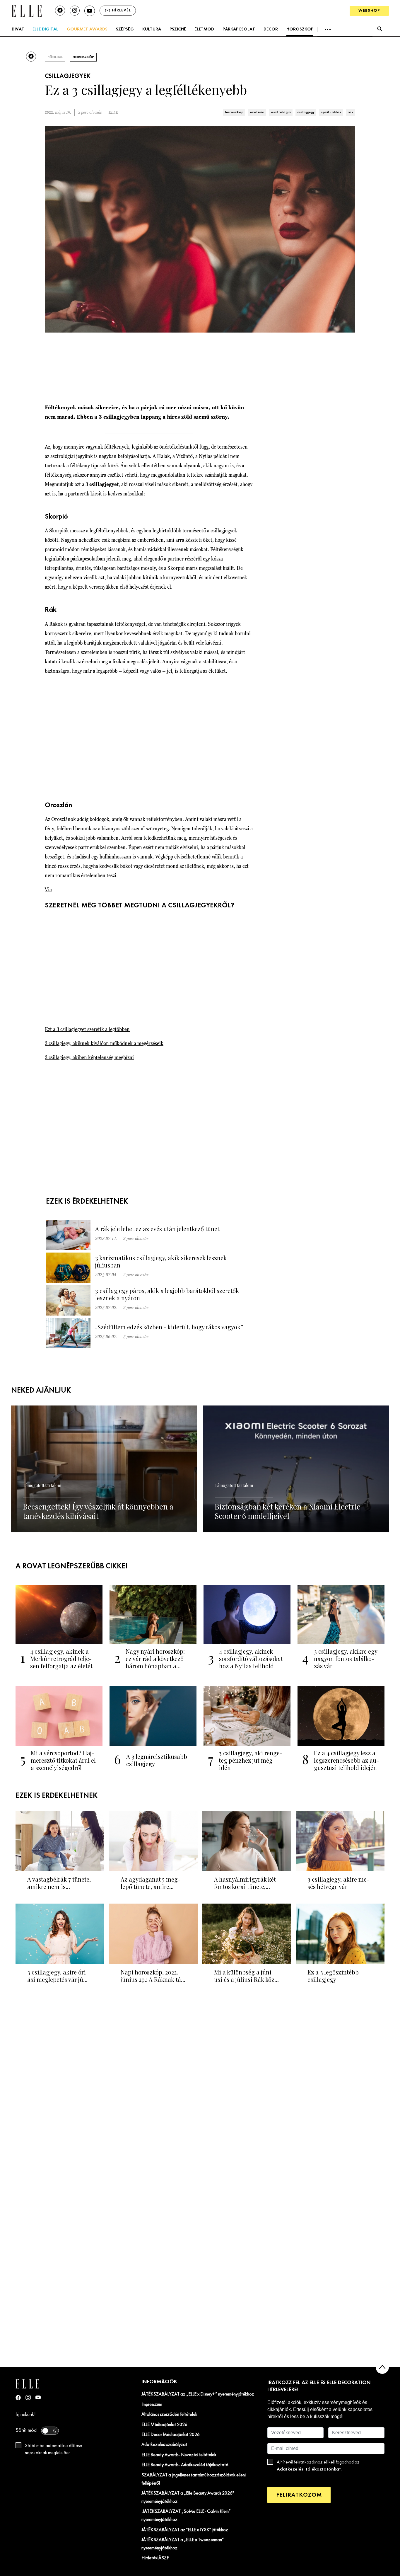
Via (48, 889)
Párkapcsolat (239, 29)
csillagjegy (306, 112)
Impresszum (152, 2405)
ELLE (113, 112)
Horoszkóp (300, 29)
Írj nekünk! (26, 2415)
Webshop (369, 11)
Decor (271, 29)
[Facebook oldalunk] (60, 11)
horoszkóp (234, 112)
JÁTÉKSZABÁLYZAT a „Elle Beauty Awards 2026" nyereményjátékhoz (188, 2497)
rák (351, 112)
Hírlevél (121, 10)
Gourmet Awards (87, 29)
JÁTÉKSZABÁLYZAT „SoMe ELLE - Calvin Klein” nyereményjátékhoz (186, 2516)
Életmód (204, 29)
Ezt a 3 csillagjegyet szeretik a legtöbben (87, 1029)
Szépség (125, 29)
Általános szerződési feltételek (169, 2415)
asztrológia (281, 112)
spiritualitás (331, 112)
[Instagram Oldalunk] (28, 2397)
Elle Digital (45, 29)
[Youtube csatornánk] (90, 11)
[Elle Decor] (26, 10)
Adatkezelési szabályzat (164, 2445)
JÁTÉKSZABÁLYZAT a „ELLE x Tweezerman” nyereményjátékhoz (183, 2544)
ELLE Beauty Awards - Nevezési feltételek (179, 2455)
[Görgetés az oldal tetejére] (382, 2367)
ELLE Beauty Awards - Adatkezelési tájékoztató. (185, 2465)
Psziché (178, 29)
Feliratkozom (299, 2495)
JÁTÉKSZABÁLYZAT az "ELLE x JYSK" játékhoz (185, 2530)
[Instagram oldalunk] (75, 11)
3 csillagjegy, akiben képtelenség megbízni (89, 1057)
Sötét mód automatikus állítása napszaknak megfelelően (54, 2449)
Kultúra (152, 29)
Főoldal (55, 57)
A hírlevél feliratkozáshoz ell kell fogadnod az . (318, 2466)
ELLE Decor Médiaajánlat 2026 (171, 2435)
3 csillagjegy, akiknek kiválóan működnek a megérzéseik (104, 1043)
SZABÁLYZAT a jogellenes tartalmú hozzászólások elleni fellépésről (194, 2479)
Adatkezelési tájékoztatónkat (309, 2469)
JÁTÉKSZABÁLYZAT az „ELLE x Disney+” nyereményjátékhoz (198, 2394)
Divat (18, 29)
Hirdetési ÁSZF (155, 2558)
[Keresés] (380, 29)
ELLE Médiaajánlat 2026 (164, 2425)
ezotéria (257, 112)
